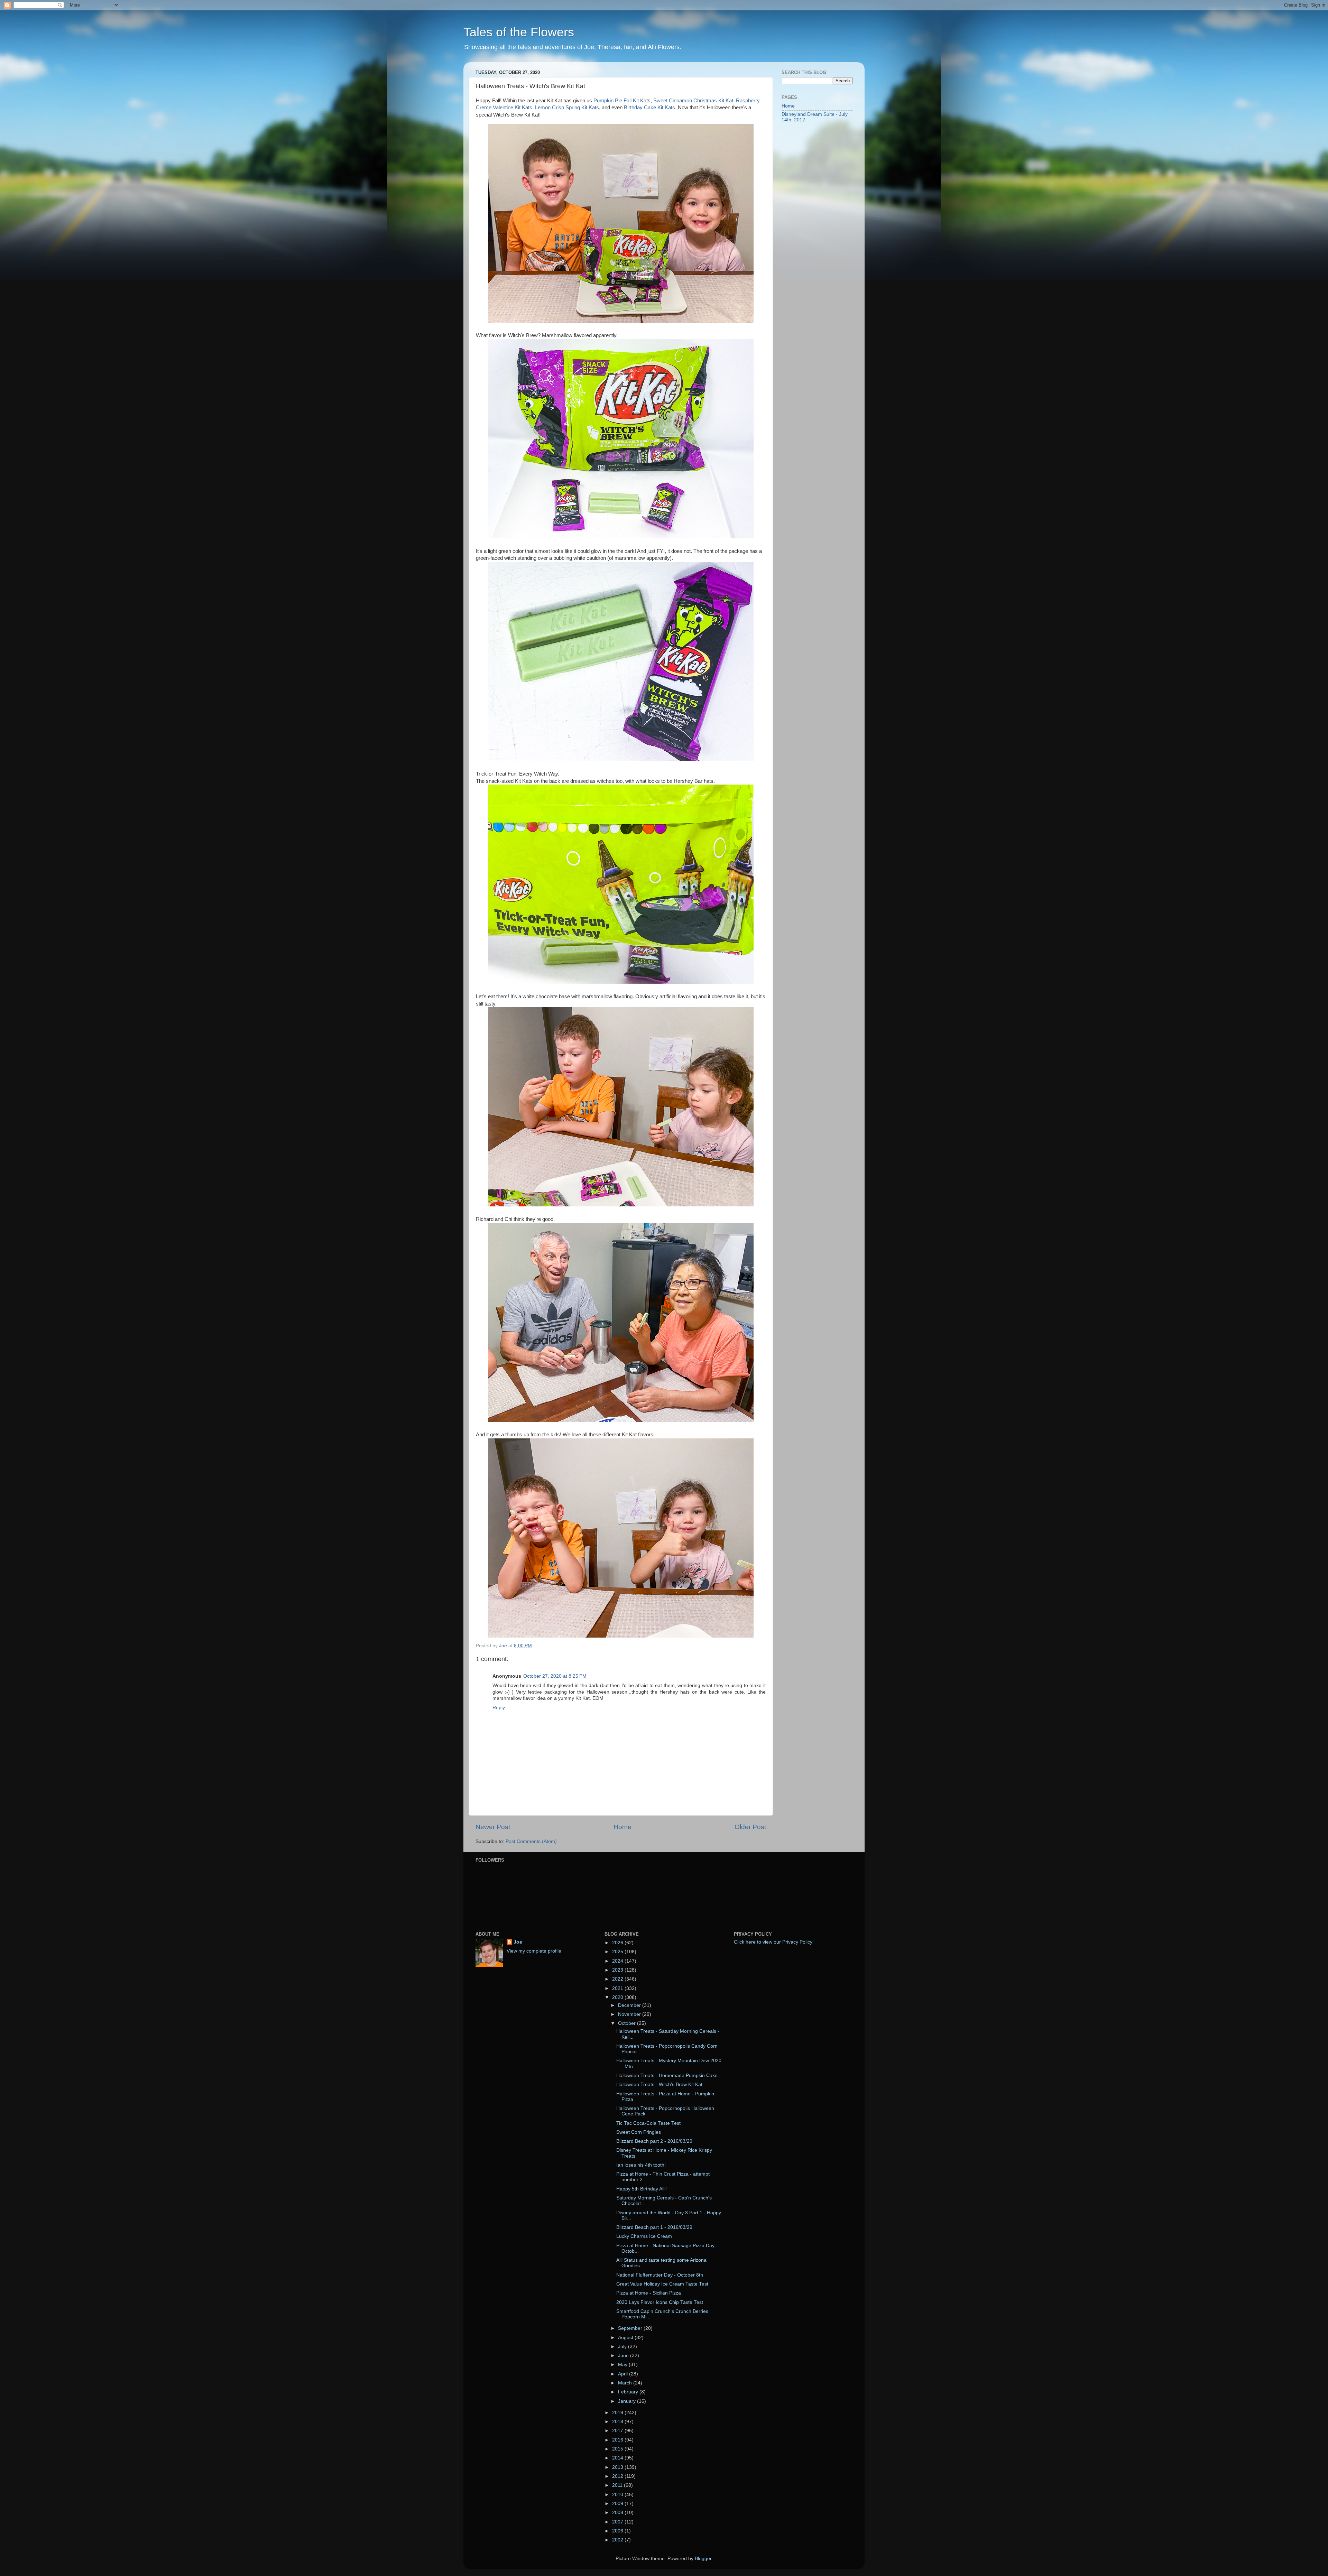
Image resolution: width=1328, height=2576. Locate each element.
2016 (618, 2440)
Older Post (750, 1827)
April (624, 2374)
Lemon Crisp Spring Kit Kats (567, 108)
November (630, 2014)
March (626, 2383)
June (624, 2356)
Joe (518, 1942)
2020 (618, 1997)
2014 (618, 2458)
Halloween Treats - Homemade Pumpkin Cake (667, 2075)
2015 (618, 2449)
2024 (618, 1961)
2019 (618, 2413)
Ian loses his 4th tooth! (641, 2165)
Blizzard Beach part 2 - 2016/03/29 (654, 2141)
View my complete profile (534, 1951)
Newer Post (493, 1827)
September (631, 2328)
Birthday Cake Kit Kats (649, 108)
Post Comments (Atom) (531, 1841)
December (630, 2005)
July (623, 2347)
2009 (618, 2504)
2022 (618, 1979)
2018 (618, 2422)
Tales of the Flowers (519, 32)
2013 (618, 2467)
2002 (618, 2540)
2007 (618, 2522)
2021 (618, 1988)
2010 (618, 2495)
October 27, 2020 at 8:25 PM (555, 1676)
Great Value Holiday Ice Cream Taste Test (662, 2284)
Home (622, 1827)
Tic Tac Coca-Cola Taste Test (648, 2123)
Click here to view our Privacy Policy (773, 1942)
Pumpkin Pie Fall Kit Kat (621, 101)
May (623, 2365)
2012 (618, 2476)
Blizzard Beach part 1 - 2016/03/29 (654, 2227)
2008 (618, 2513)
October (628, 2023)
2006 (618, 2531)
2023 (618, 1970)
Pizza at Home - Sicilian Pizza (649, 2293)
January (628, 2401)
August (626, 2338)
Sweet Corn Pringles (639, 2132)
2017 (618, 2431)
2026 (618, 1943)
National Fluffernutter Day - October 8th (660, 2275)
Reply (499, 1708)
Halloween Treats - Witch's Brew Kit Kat (659, 2084)
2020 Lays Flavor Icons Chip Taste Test (660, 2302)
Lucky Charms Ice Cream (644, 2236)
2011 (618, 2485)
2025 (618, 1952)
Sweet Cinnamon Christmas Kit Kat (693, 101)
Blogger (703, 2559)
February (629, 2392)
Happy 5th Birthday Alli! (642, 2189)
